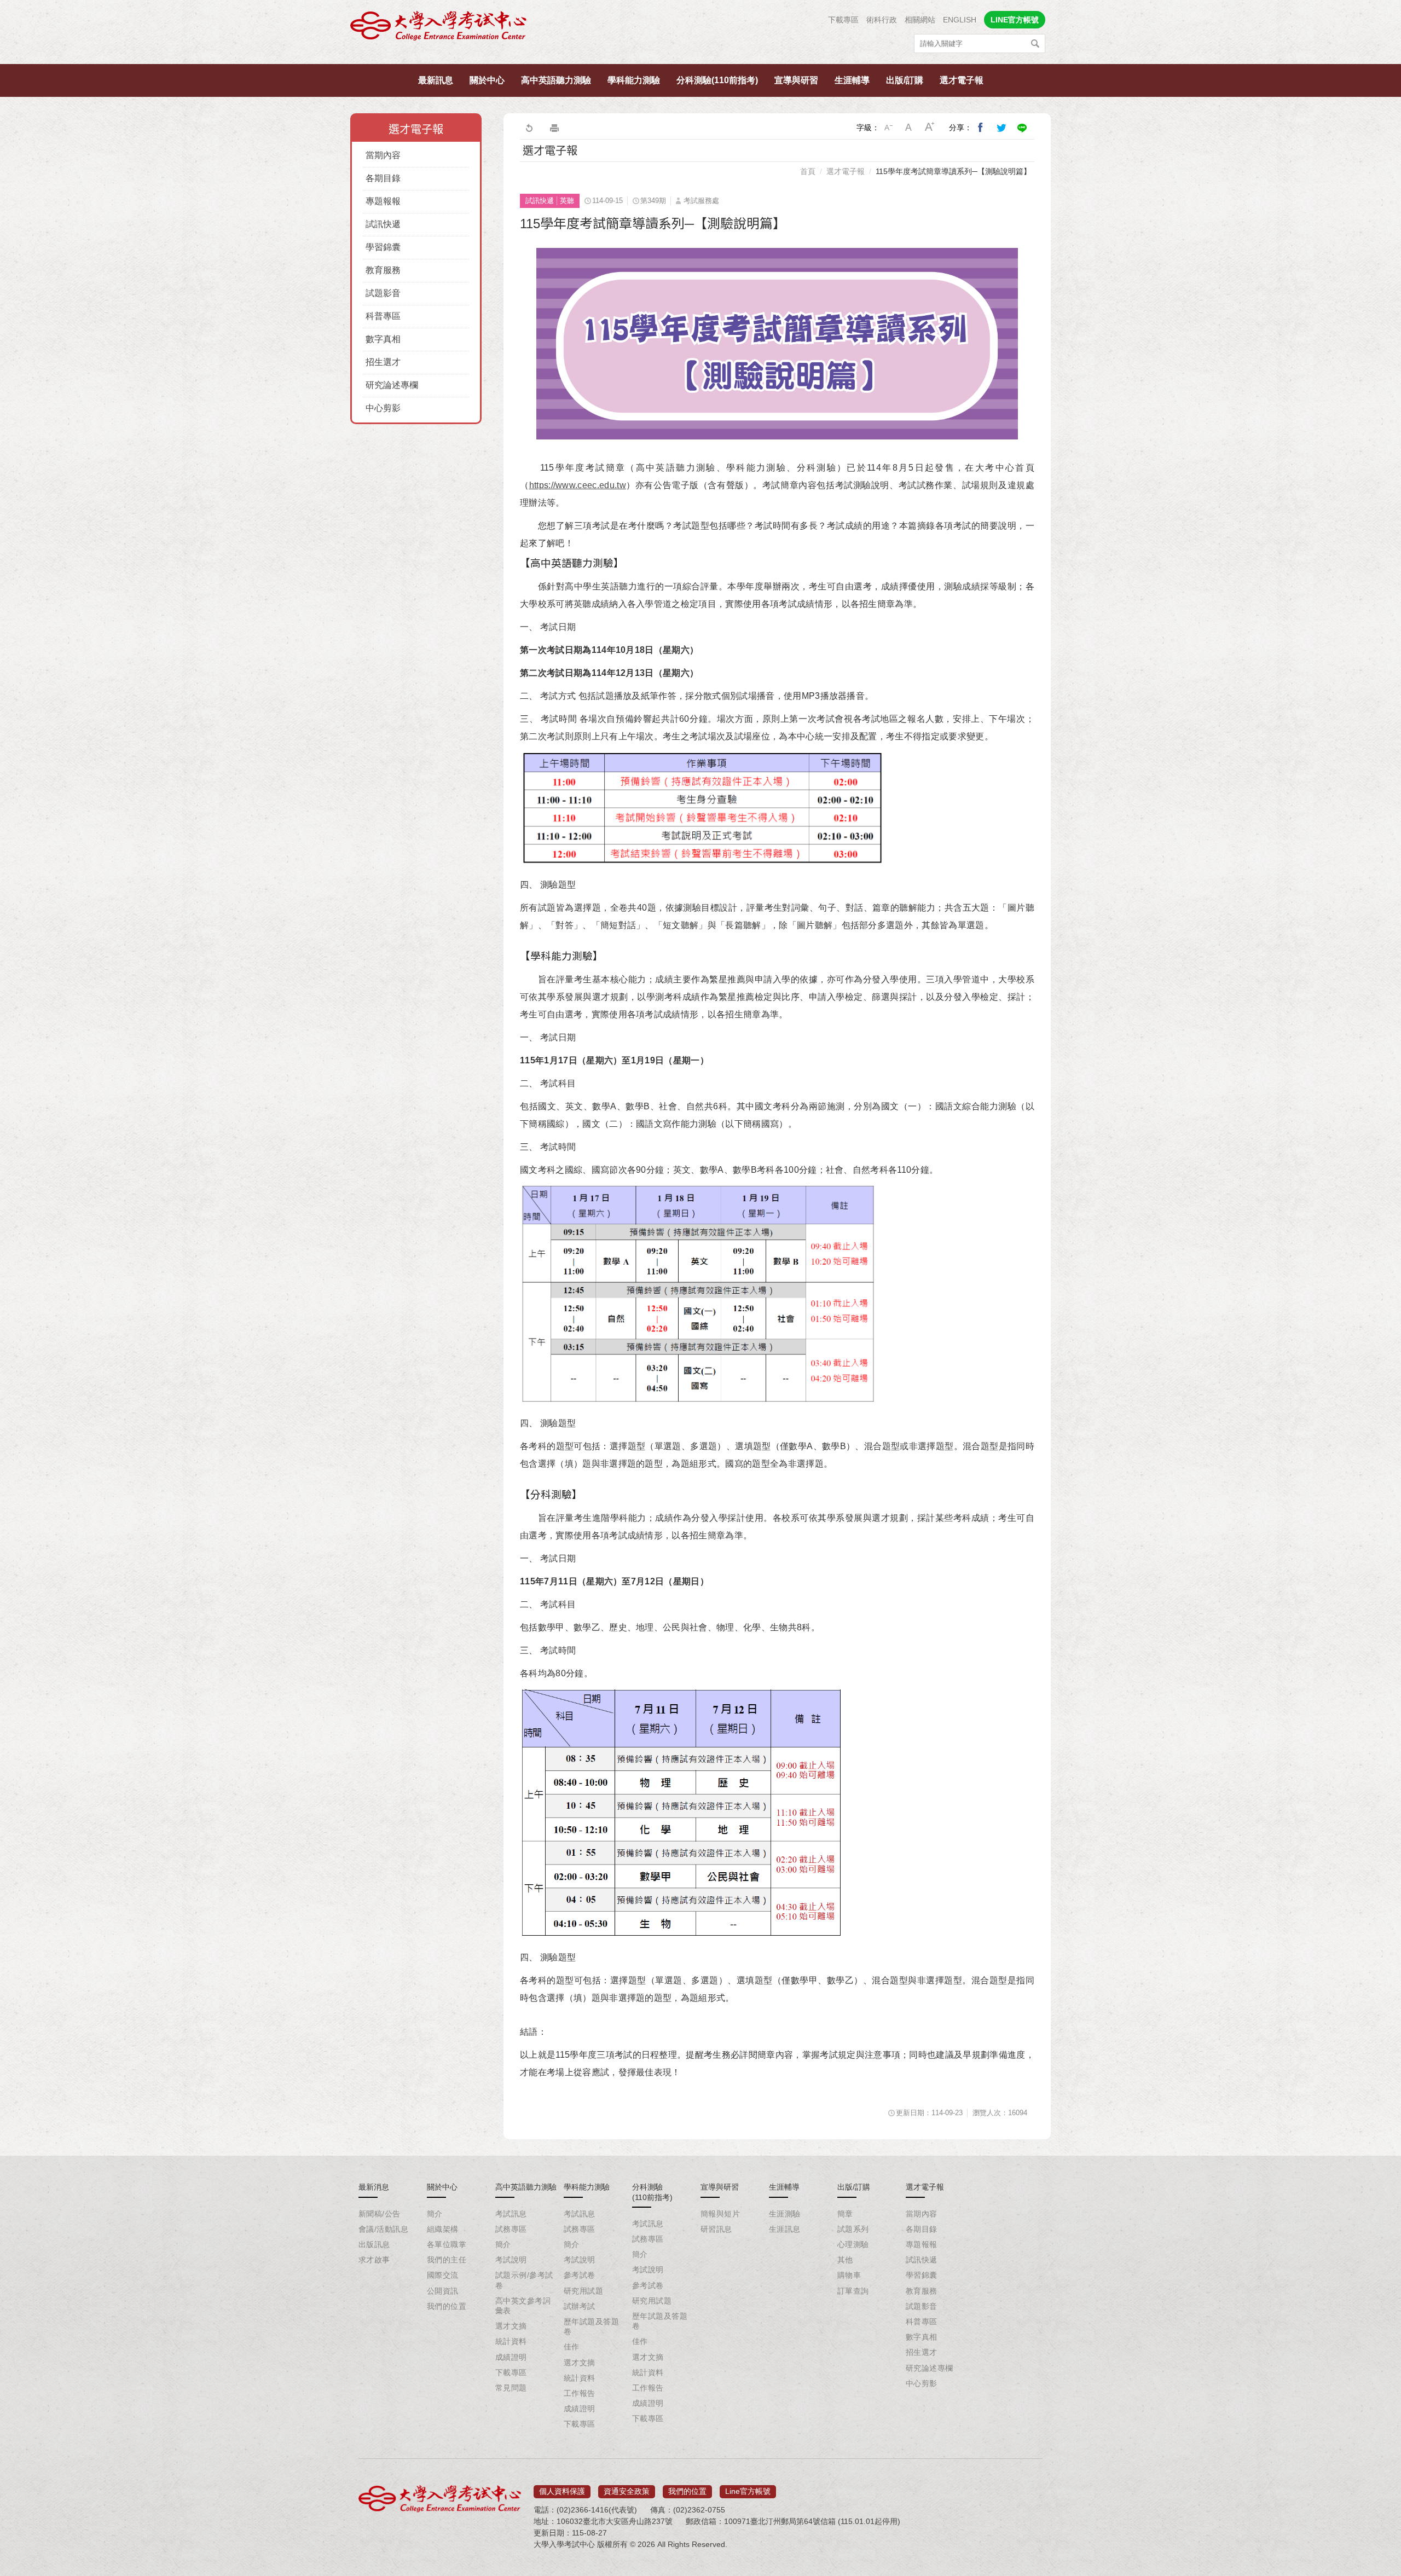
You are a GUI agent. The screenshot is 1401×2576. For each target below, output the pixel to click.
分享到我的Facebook (981, 128)
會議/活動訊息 (383, 2229)
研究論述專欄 (392, 385)
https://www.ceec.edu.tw (578, 485)
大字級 (930, 128)
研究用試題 (583, 2291)
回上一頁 (529, 128)
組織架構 (443, 2229)
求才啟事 (374, 2260)
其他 (845, 2260)
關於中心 (487, 80)
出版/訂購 (905, 80)
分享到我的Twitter (1001, 128)
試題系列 (853, 2229)
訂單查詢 (853, 2291)
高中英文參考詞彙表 (523, 2306)
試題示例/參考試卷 (524, 2280)
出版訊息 (374, 2244)
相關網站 (920, 20)
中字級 (909, 128)
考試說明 (511, 2260)
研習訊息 (716, 2229)
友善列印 (554, 128)
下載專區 (843, 20)
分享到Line (1022, 128)
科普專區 (383, 316)
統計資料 (511, 2341)
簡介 (435, 2214)
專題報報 (383, 201)
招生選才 (383, 362)
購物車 (849, 2275)
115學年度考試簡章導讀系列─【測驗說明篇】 (953, 171)
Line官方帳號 (748, 2491)
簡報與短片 (720, 2214)
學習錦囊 (383, 247)
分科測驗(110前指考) (717, 80)
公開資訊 (443, 2291)
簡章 (845, 2214)
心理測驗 (853, 2244)
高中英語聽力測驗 (556, 80)
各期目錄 (383, 178)
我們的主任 (447, 2260)
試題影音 (383, 293)
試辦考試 (580, 2306)
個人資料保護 (562, 2491)
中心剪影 (383, 408)
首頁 (808, 171)
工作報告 (580, 2393)
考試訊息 (511, 2214)
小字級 (888, 128)
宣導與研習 (796, 80)
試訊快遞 (383, 224)
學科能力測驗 (634, 80)
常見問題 (511, 2388)
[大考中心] (439, 29)
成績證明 (511, 2357)
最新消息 (374, 2187)
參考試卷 (580, 2275)
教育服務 (383, 270)
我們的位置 (447, 2306)
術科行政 (882, 20)
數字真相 (383, 339)
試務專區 (511, 2229)
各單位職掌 (447, 2244)
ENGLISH (960, 20)
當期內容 (383, 155)
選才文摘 (511, 2326)
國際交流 (443, 2275)
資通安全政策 (627, 2491)
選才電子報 (962, 80)
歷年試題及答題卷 (591, 2326)
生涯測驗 (785, 2214)
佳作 (572, 2347)
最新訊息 (436, 80)
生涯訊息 (785, 2229)
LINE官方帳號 (1015, 20)
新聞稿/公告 (380, 2214)
